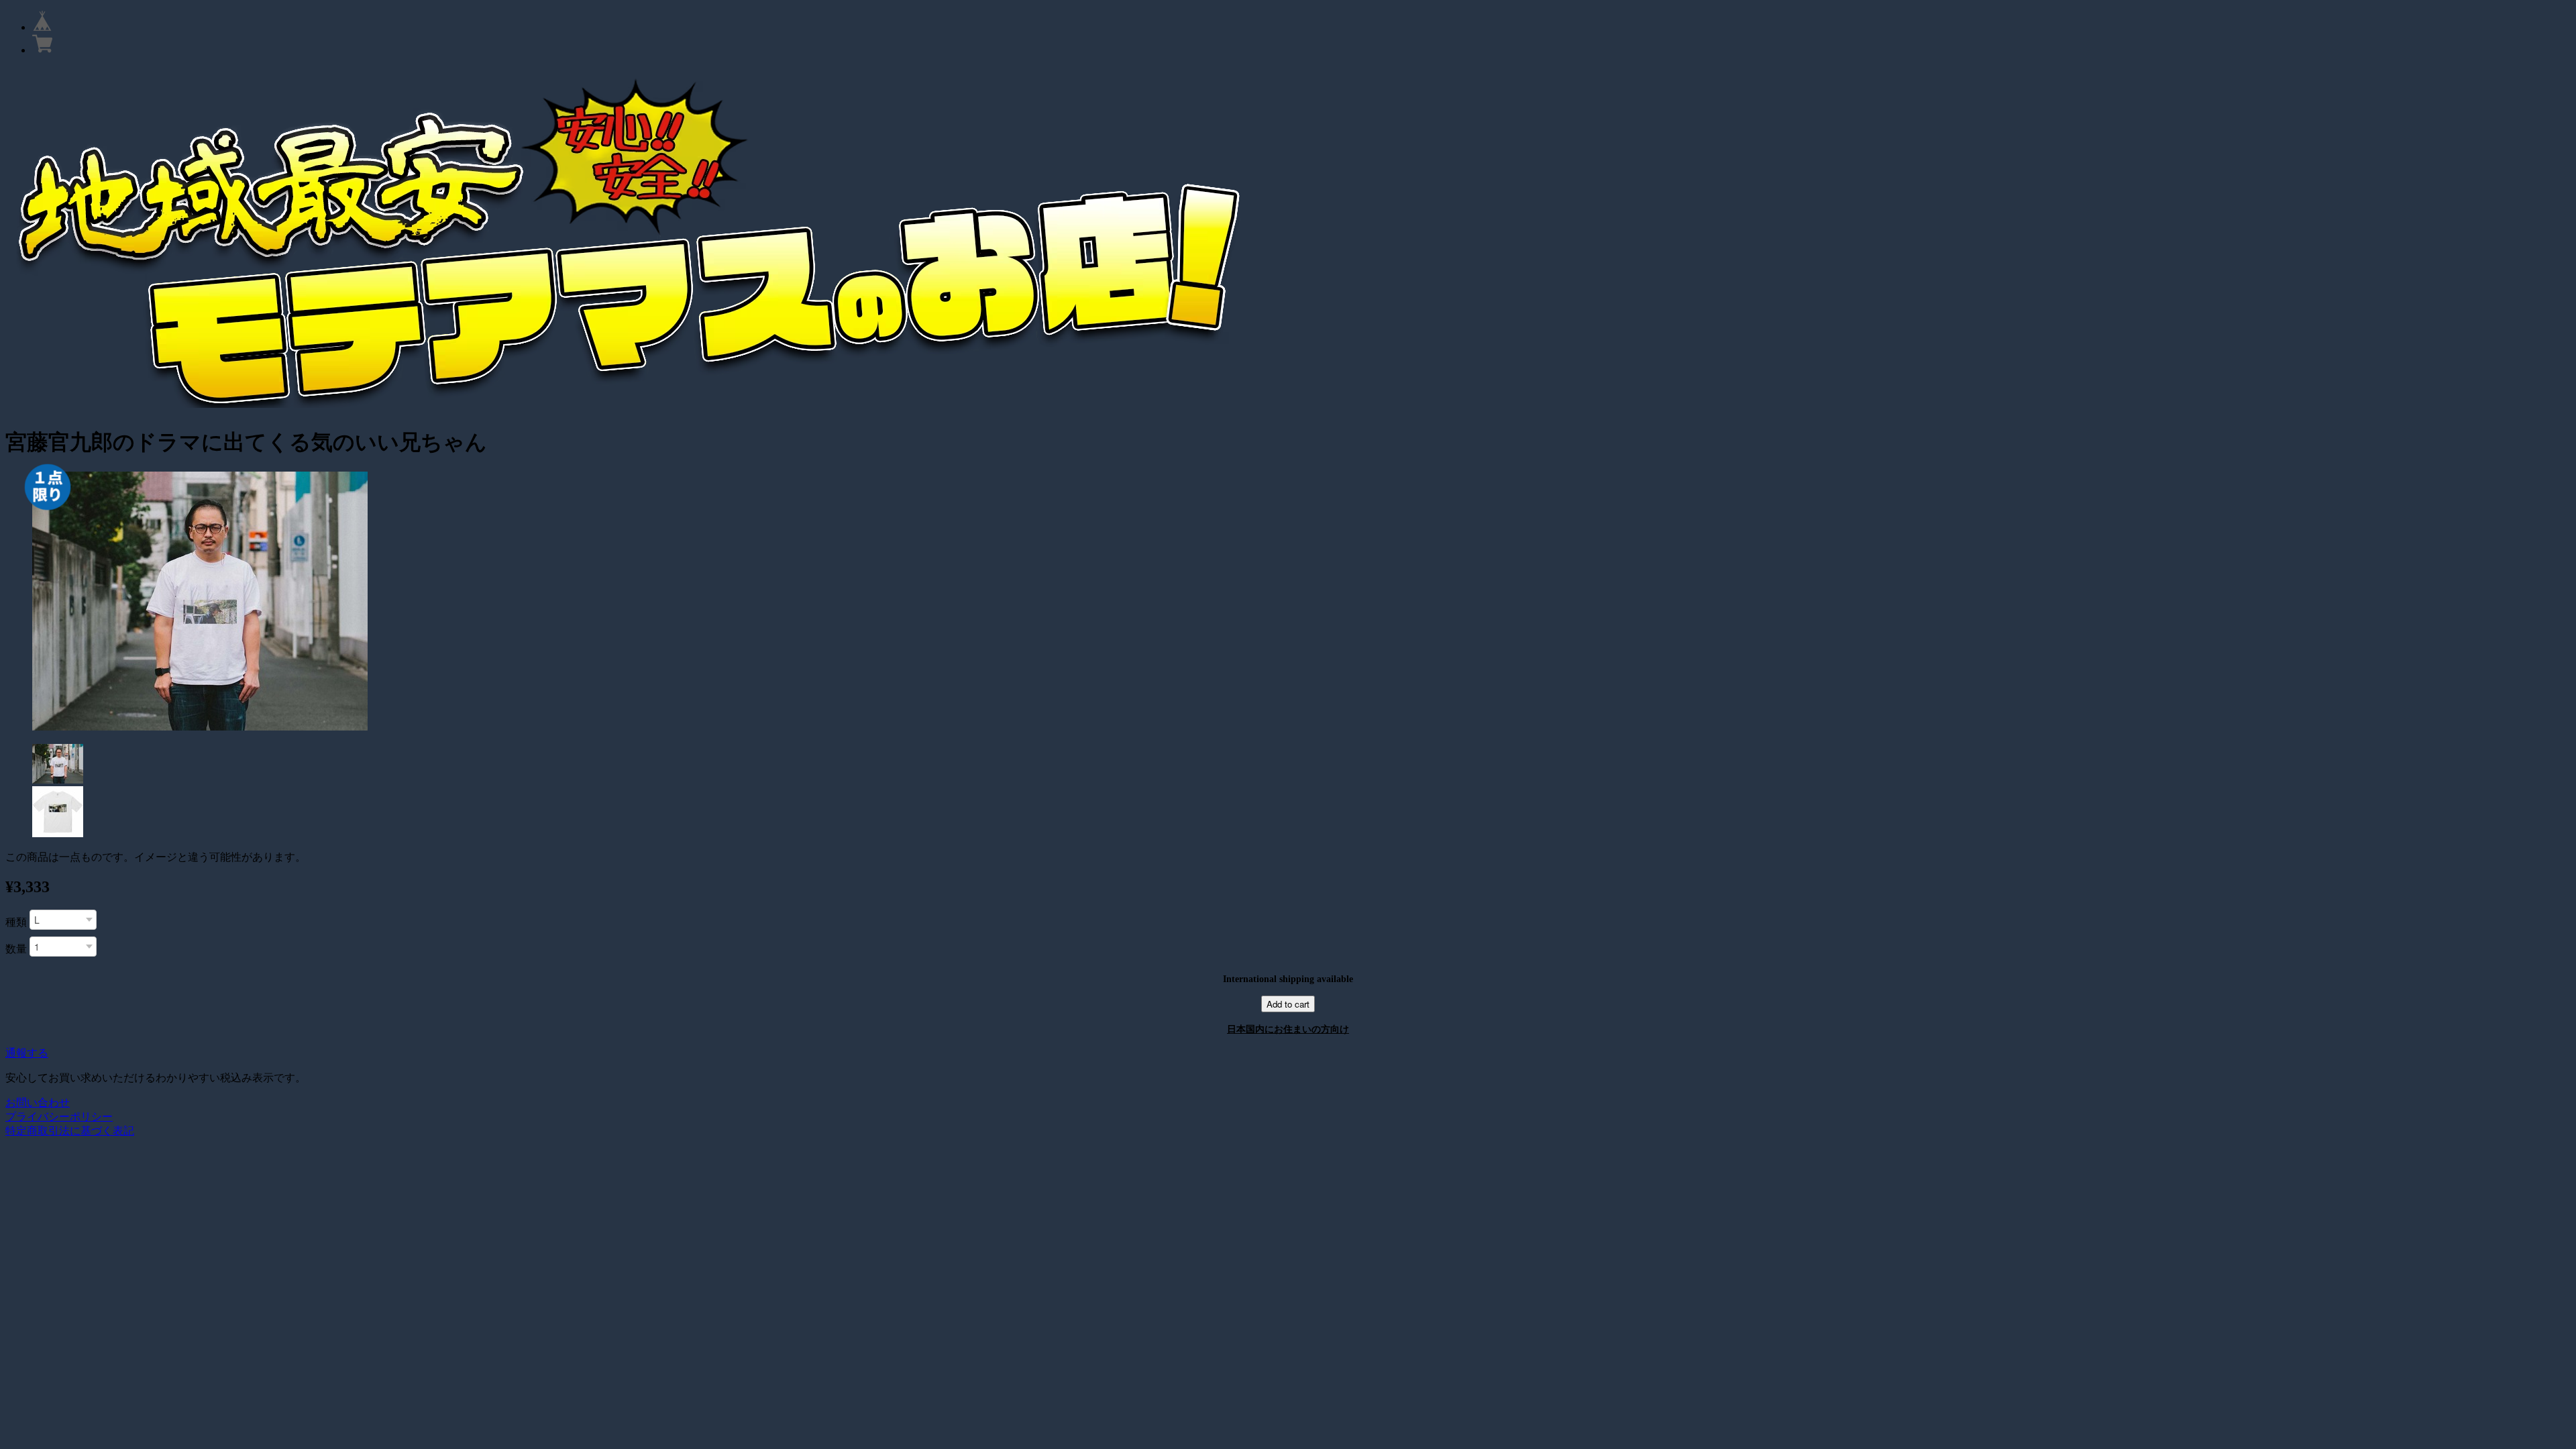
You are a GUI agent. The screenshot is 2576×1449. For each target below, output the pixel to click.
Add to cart (1288, 1004)
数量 (16, 949)
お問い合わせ (38, 1103)
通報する (27, 1053)
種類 (16, 922)
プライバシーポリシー (59, 1117)
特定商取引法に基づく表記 (70, 1131)
